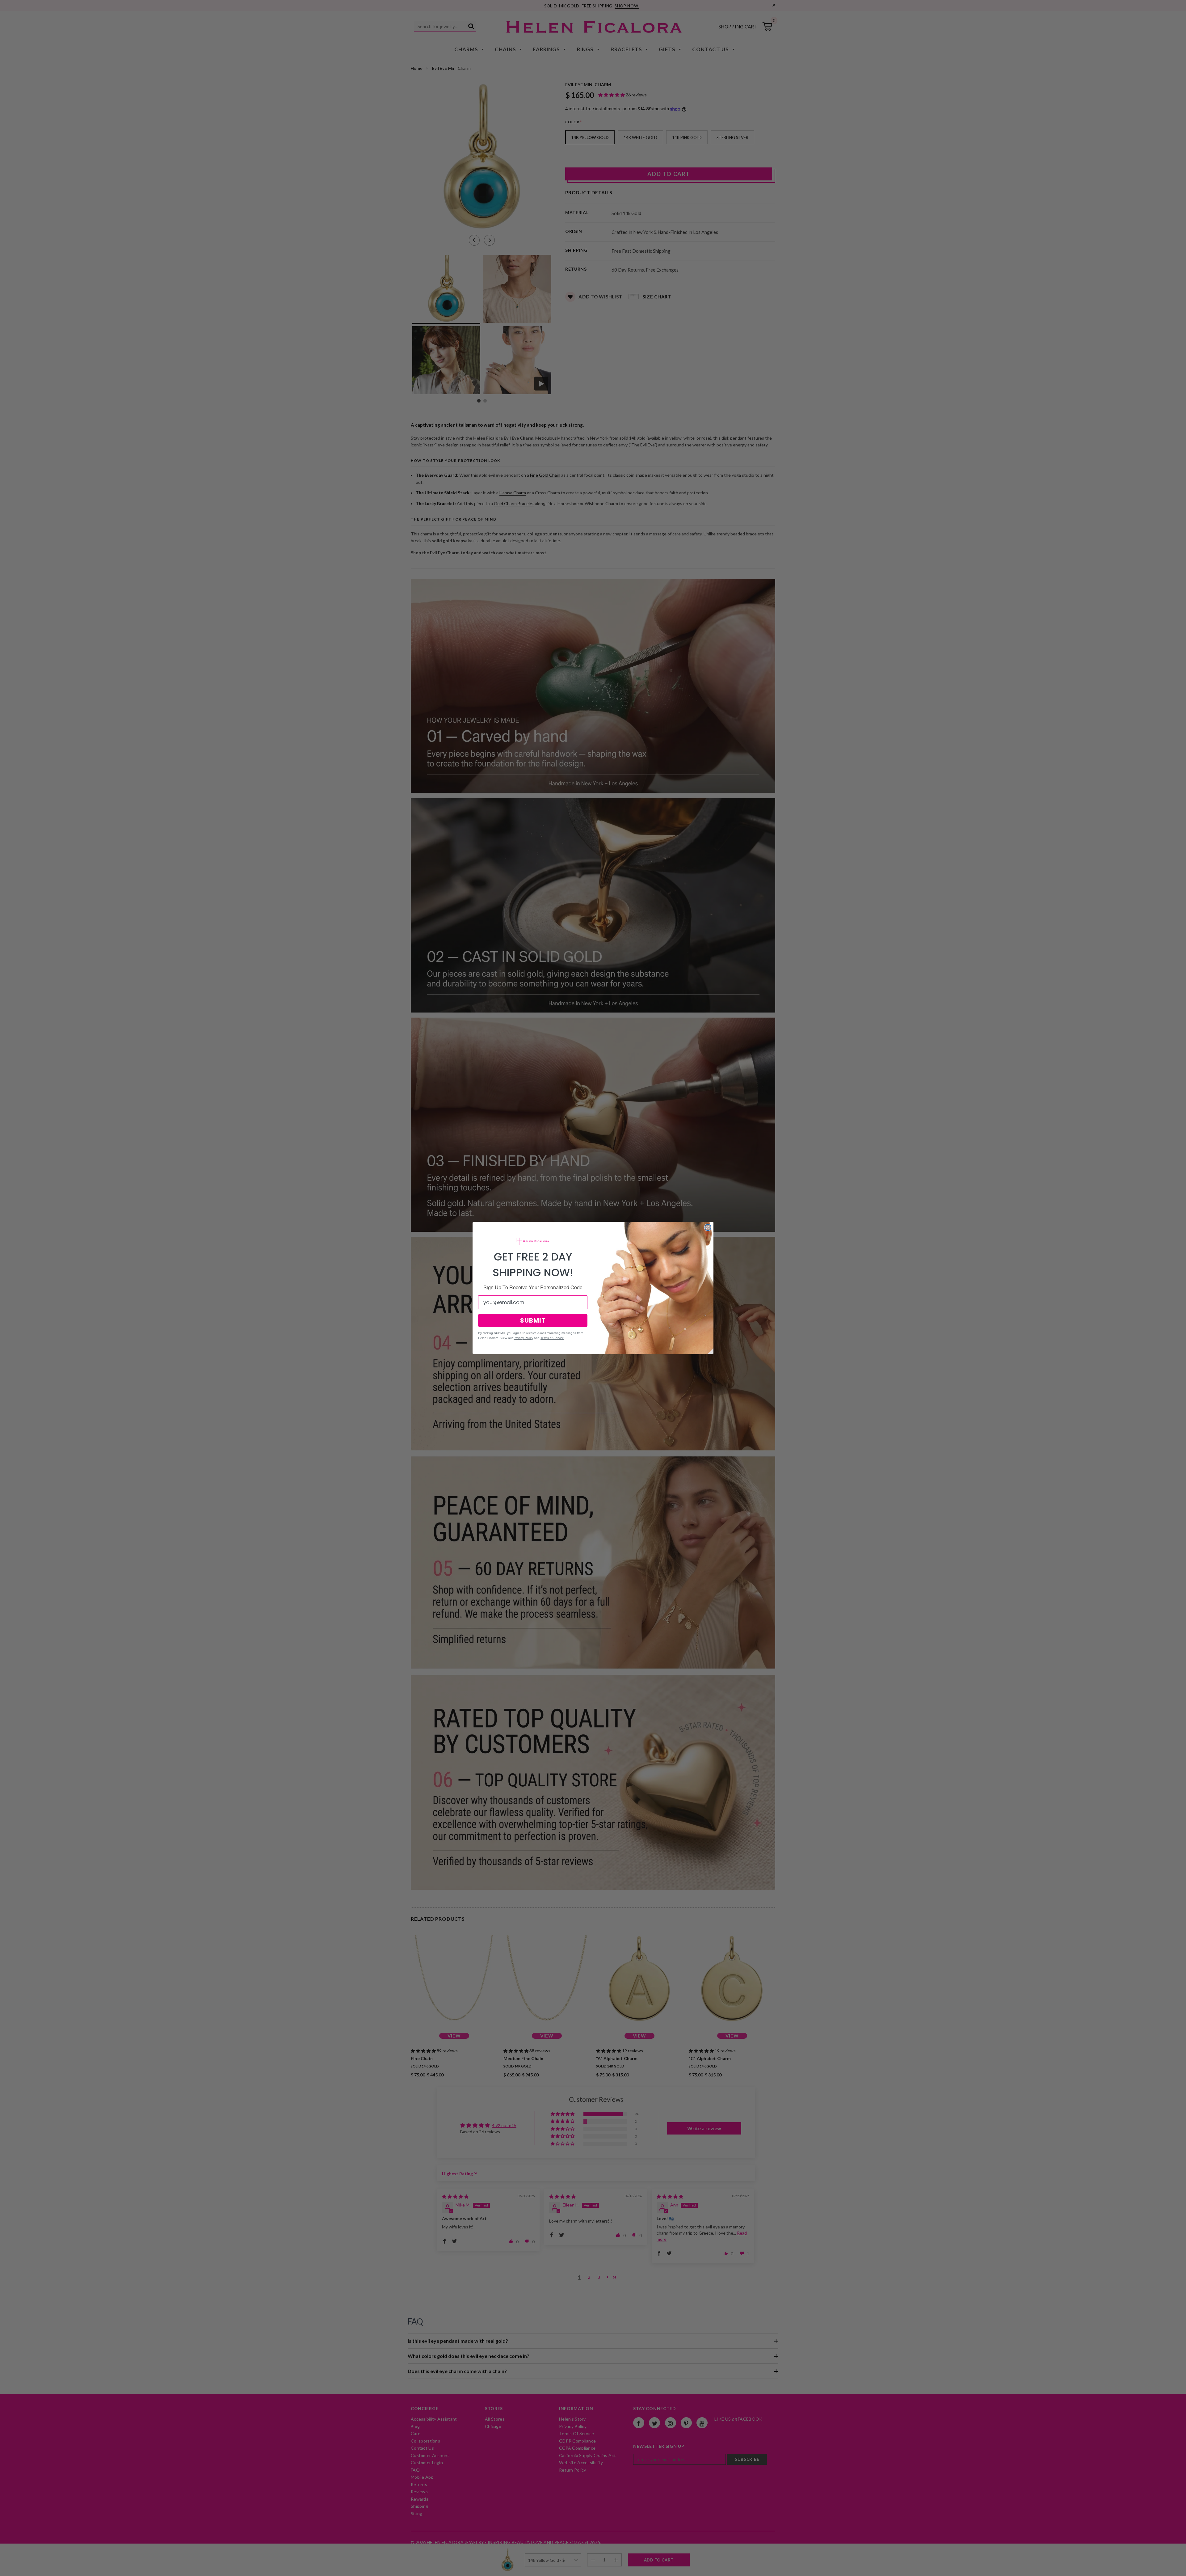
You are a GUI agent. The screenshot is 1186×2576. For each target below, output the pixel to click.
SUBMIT (533, 1320)
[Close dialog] (708, 1227)
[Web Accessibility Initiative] (2, 2569)
